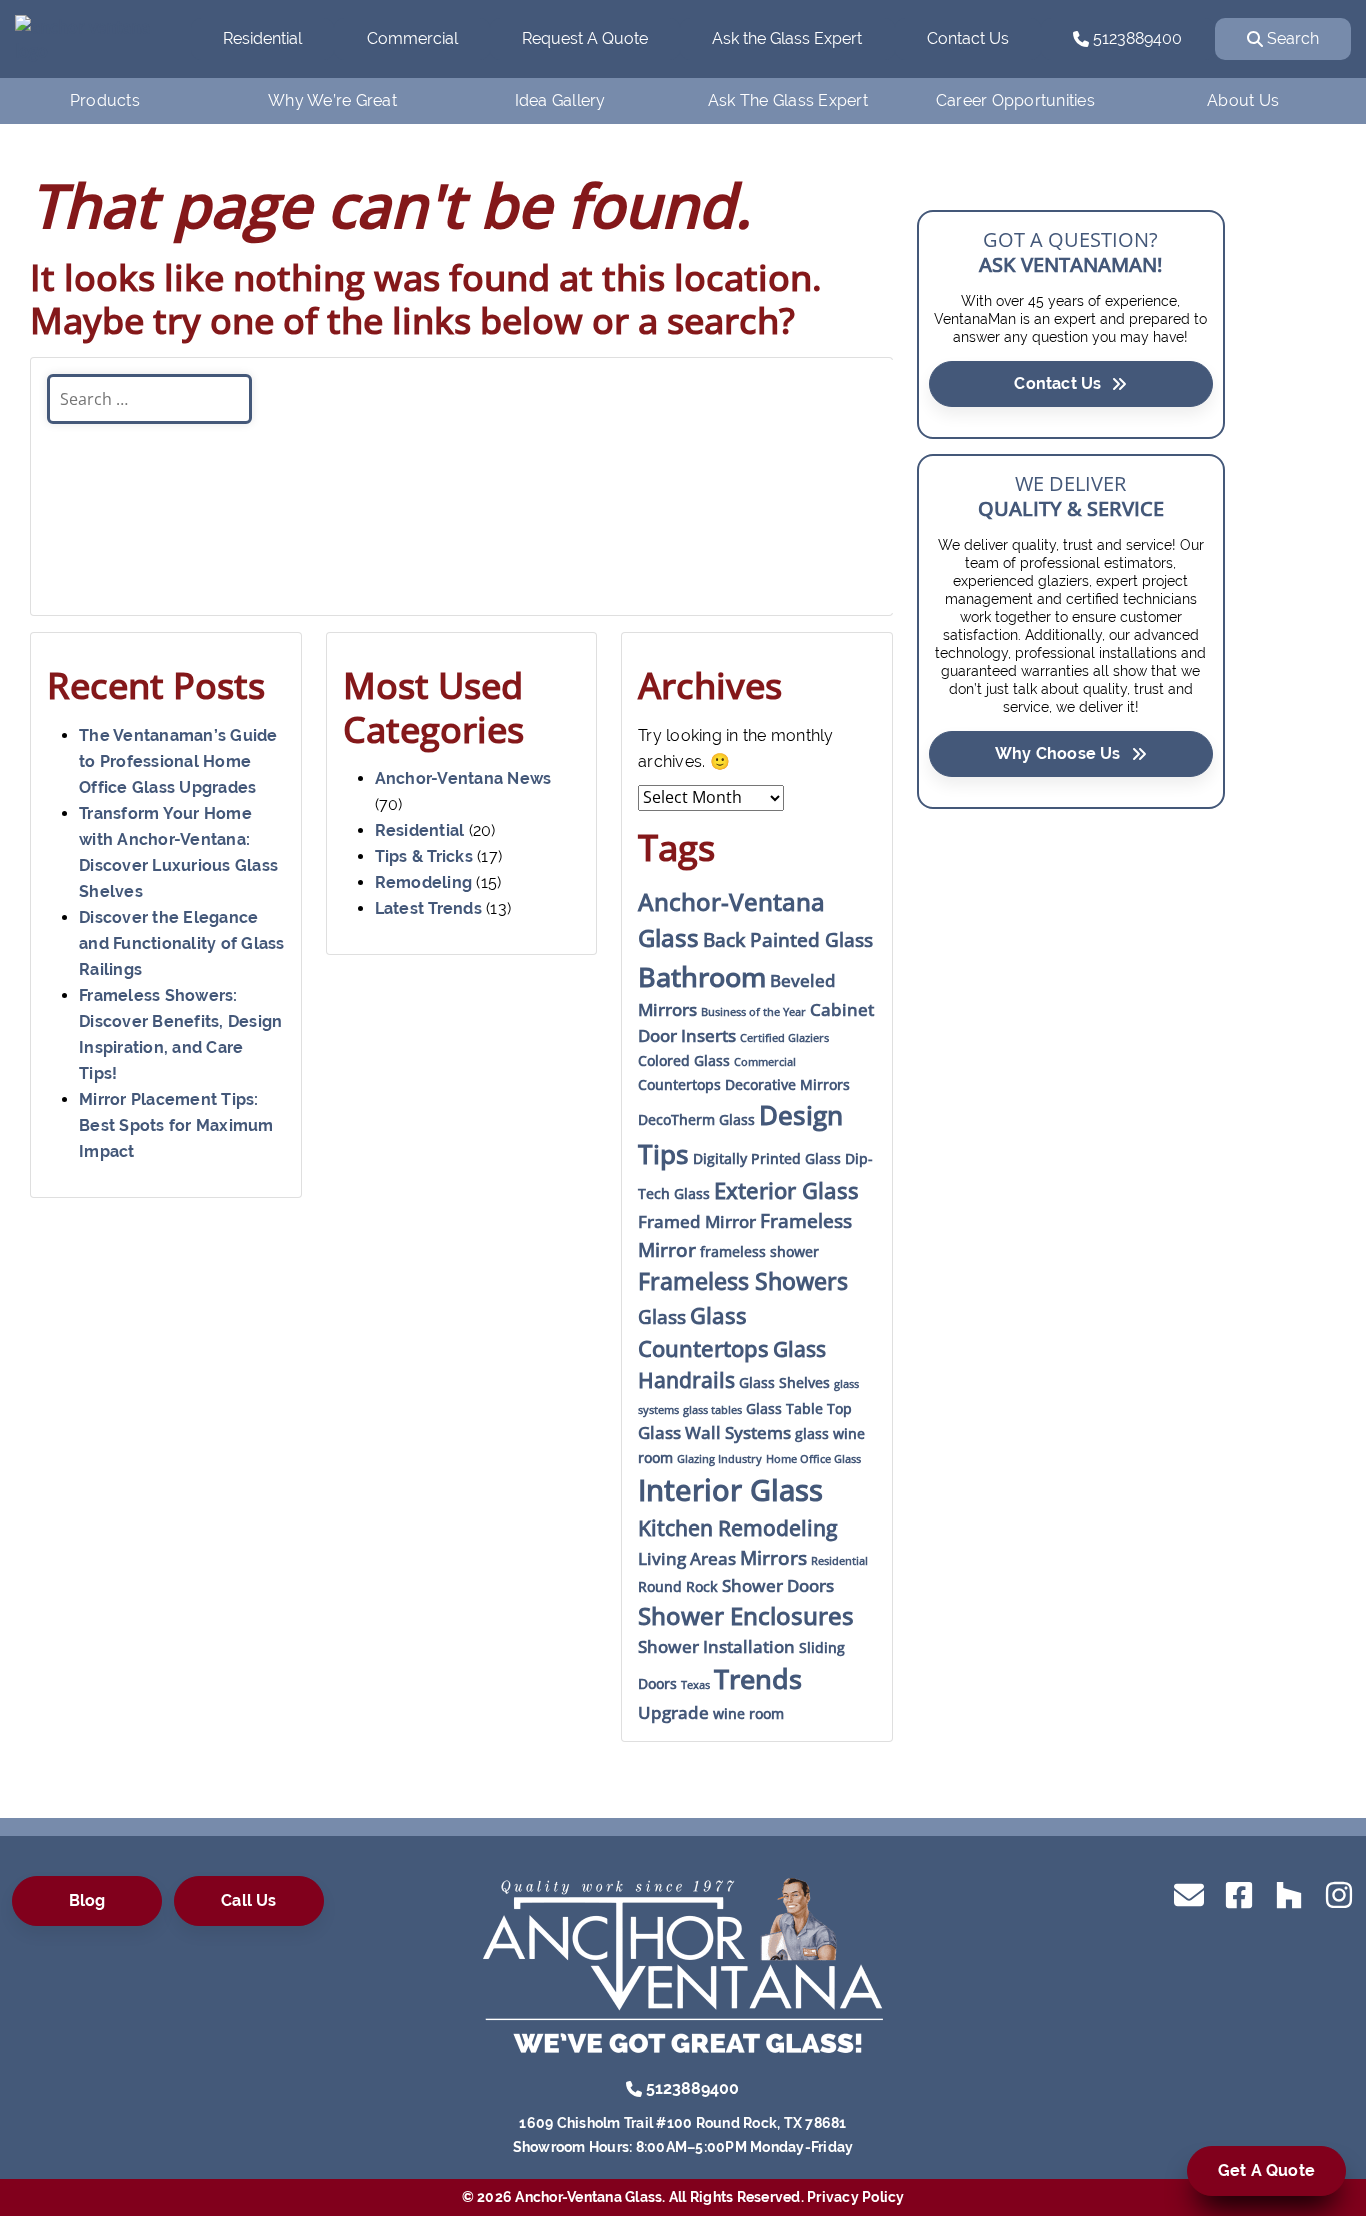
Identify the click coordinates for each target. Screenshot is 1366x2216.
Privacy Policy (856, 2197)
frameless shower (759, 1251)
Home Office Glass (813, 1459)
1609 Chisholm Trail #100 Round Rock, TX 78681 (682, 2123)
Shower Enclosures (746, 1615)
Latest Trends (428, 908)
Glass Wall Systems (714, 1432)
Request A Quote (585, 38)
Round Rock (678, 1586)
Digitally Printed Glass (767, 1158)
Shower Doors (778, 1585)
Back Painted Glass (788, 940)
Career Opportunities (1015, 100)
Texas (695, 1685)
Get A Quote (1266, 2170)
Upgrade (673, 1712)
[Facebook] (1239, 1893)
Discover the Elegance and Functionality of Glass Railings (182, 943)
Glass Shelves (784, 1382)
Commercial (412, 38)
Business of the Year (753, 1012)
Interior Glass (730, 1490)
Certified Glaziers (784, 1038)
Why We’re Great (332, 100)
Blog (87, 1900)
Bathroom (702, 976)
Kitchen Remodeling (738, 1528)
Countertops (679, 1084)
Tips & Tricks (424, 856)
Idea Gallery (560, 100)
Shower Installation (716, 1646)
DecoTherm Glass (696, 1119)
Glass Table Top (799, 1408)
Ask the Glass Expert (787, 38)
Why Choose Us (1058, 753)
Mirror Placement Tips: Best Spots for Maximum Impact (176, 1125)
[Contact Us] (1189, 1893)
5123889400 (1135, 38)
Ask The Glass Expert (788, 100)
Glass (662, 1317)
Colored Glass (684, 1060)
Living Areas (687, 1558)
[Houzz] (1289, 1893)
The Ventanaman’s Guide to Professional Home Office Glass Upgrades (178, 761)
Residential (262, 38)
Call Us (248, 1900)
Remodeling (424, 882)
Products (105, 100)
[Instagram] (1339, 1893)
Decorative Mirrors (787, 1084)
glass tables (712, 1410)
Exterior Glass (786, 1190)
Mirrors (773, 1558)
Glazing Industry (719, 1459)
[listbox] (461, 511)
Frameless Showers (743, 1281)
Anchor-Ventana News (463, 778)
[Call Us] (634, 2087)
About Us (1243, 100)
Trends (758, 1678)
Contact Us (968, 38)
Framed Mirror (697, 1221)
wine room (748, 1713)
